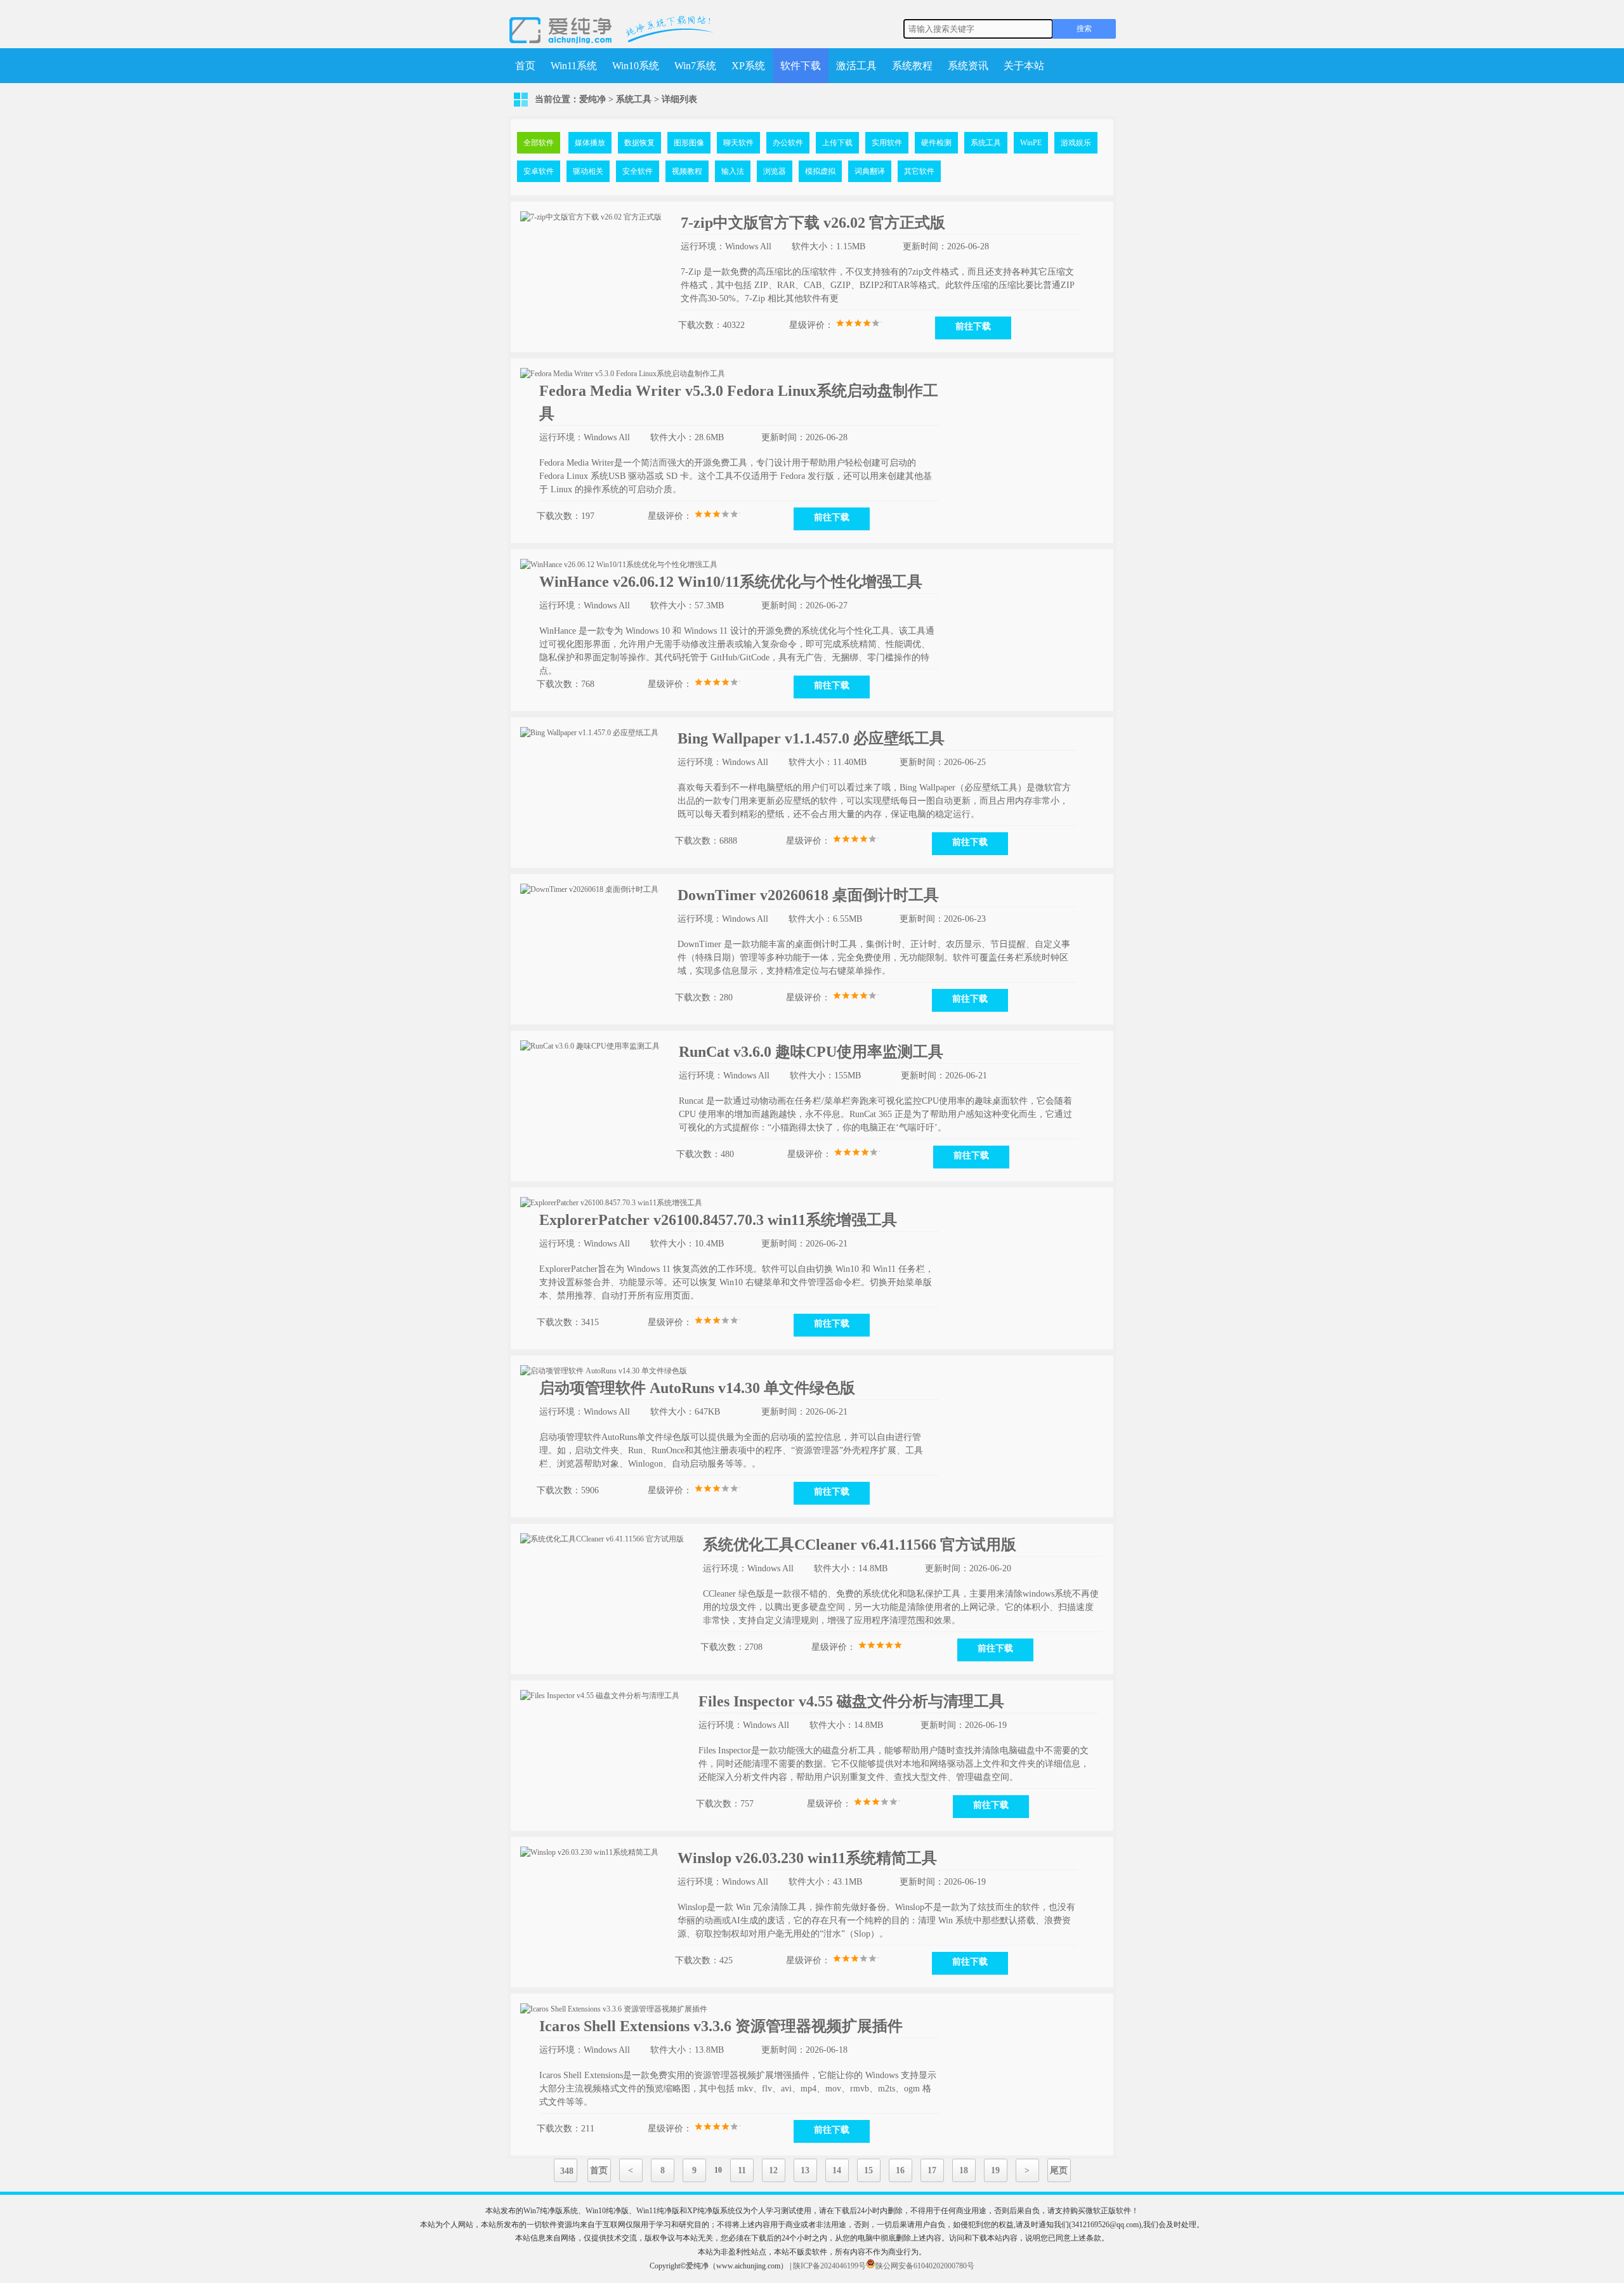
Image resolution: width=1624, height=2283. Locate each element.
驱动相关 (588, 171)
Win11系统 (574, 66)
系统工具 (634, 99)
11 (742, 2170)
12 (773, 2170)
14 (837, 2170)
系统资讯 (968, 66)
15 (868, 2170)
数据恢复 (639, 143)
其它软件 (919, 171)
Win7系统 (695, 66)
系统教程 (912, 66)
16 (900, 2170)
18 (964, 2170)
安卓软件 (539, 171)
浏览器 (775, 171)
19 (995, 2170)
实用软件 (887, 143)
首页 (525, 66)
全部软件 (539, 143)
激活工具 (856, 66)
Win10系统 (636, 66)
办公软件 (788, 143)
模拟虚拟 (820, 171)
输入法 (733, 171)
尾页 (1059, 2170)
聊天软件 (738, 143)
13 (805, 2170)
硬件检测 (936, 143)
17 (932, 2170)
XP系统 (748, 66)
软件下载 (801, 66)
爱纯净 (593, 99)
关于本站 (1024, 66)
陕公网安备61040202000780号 (925, 2266)
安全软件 (638, 171)
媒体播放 (590, 143)
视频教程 (687, 171)
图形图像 (689, 143)
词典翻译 (870, 171)
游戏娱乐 (1076, 143)
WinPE (1031, 143)
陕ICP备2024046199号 (829, 2266)
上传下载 (837, 143)
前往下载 (973, 326)
